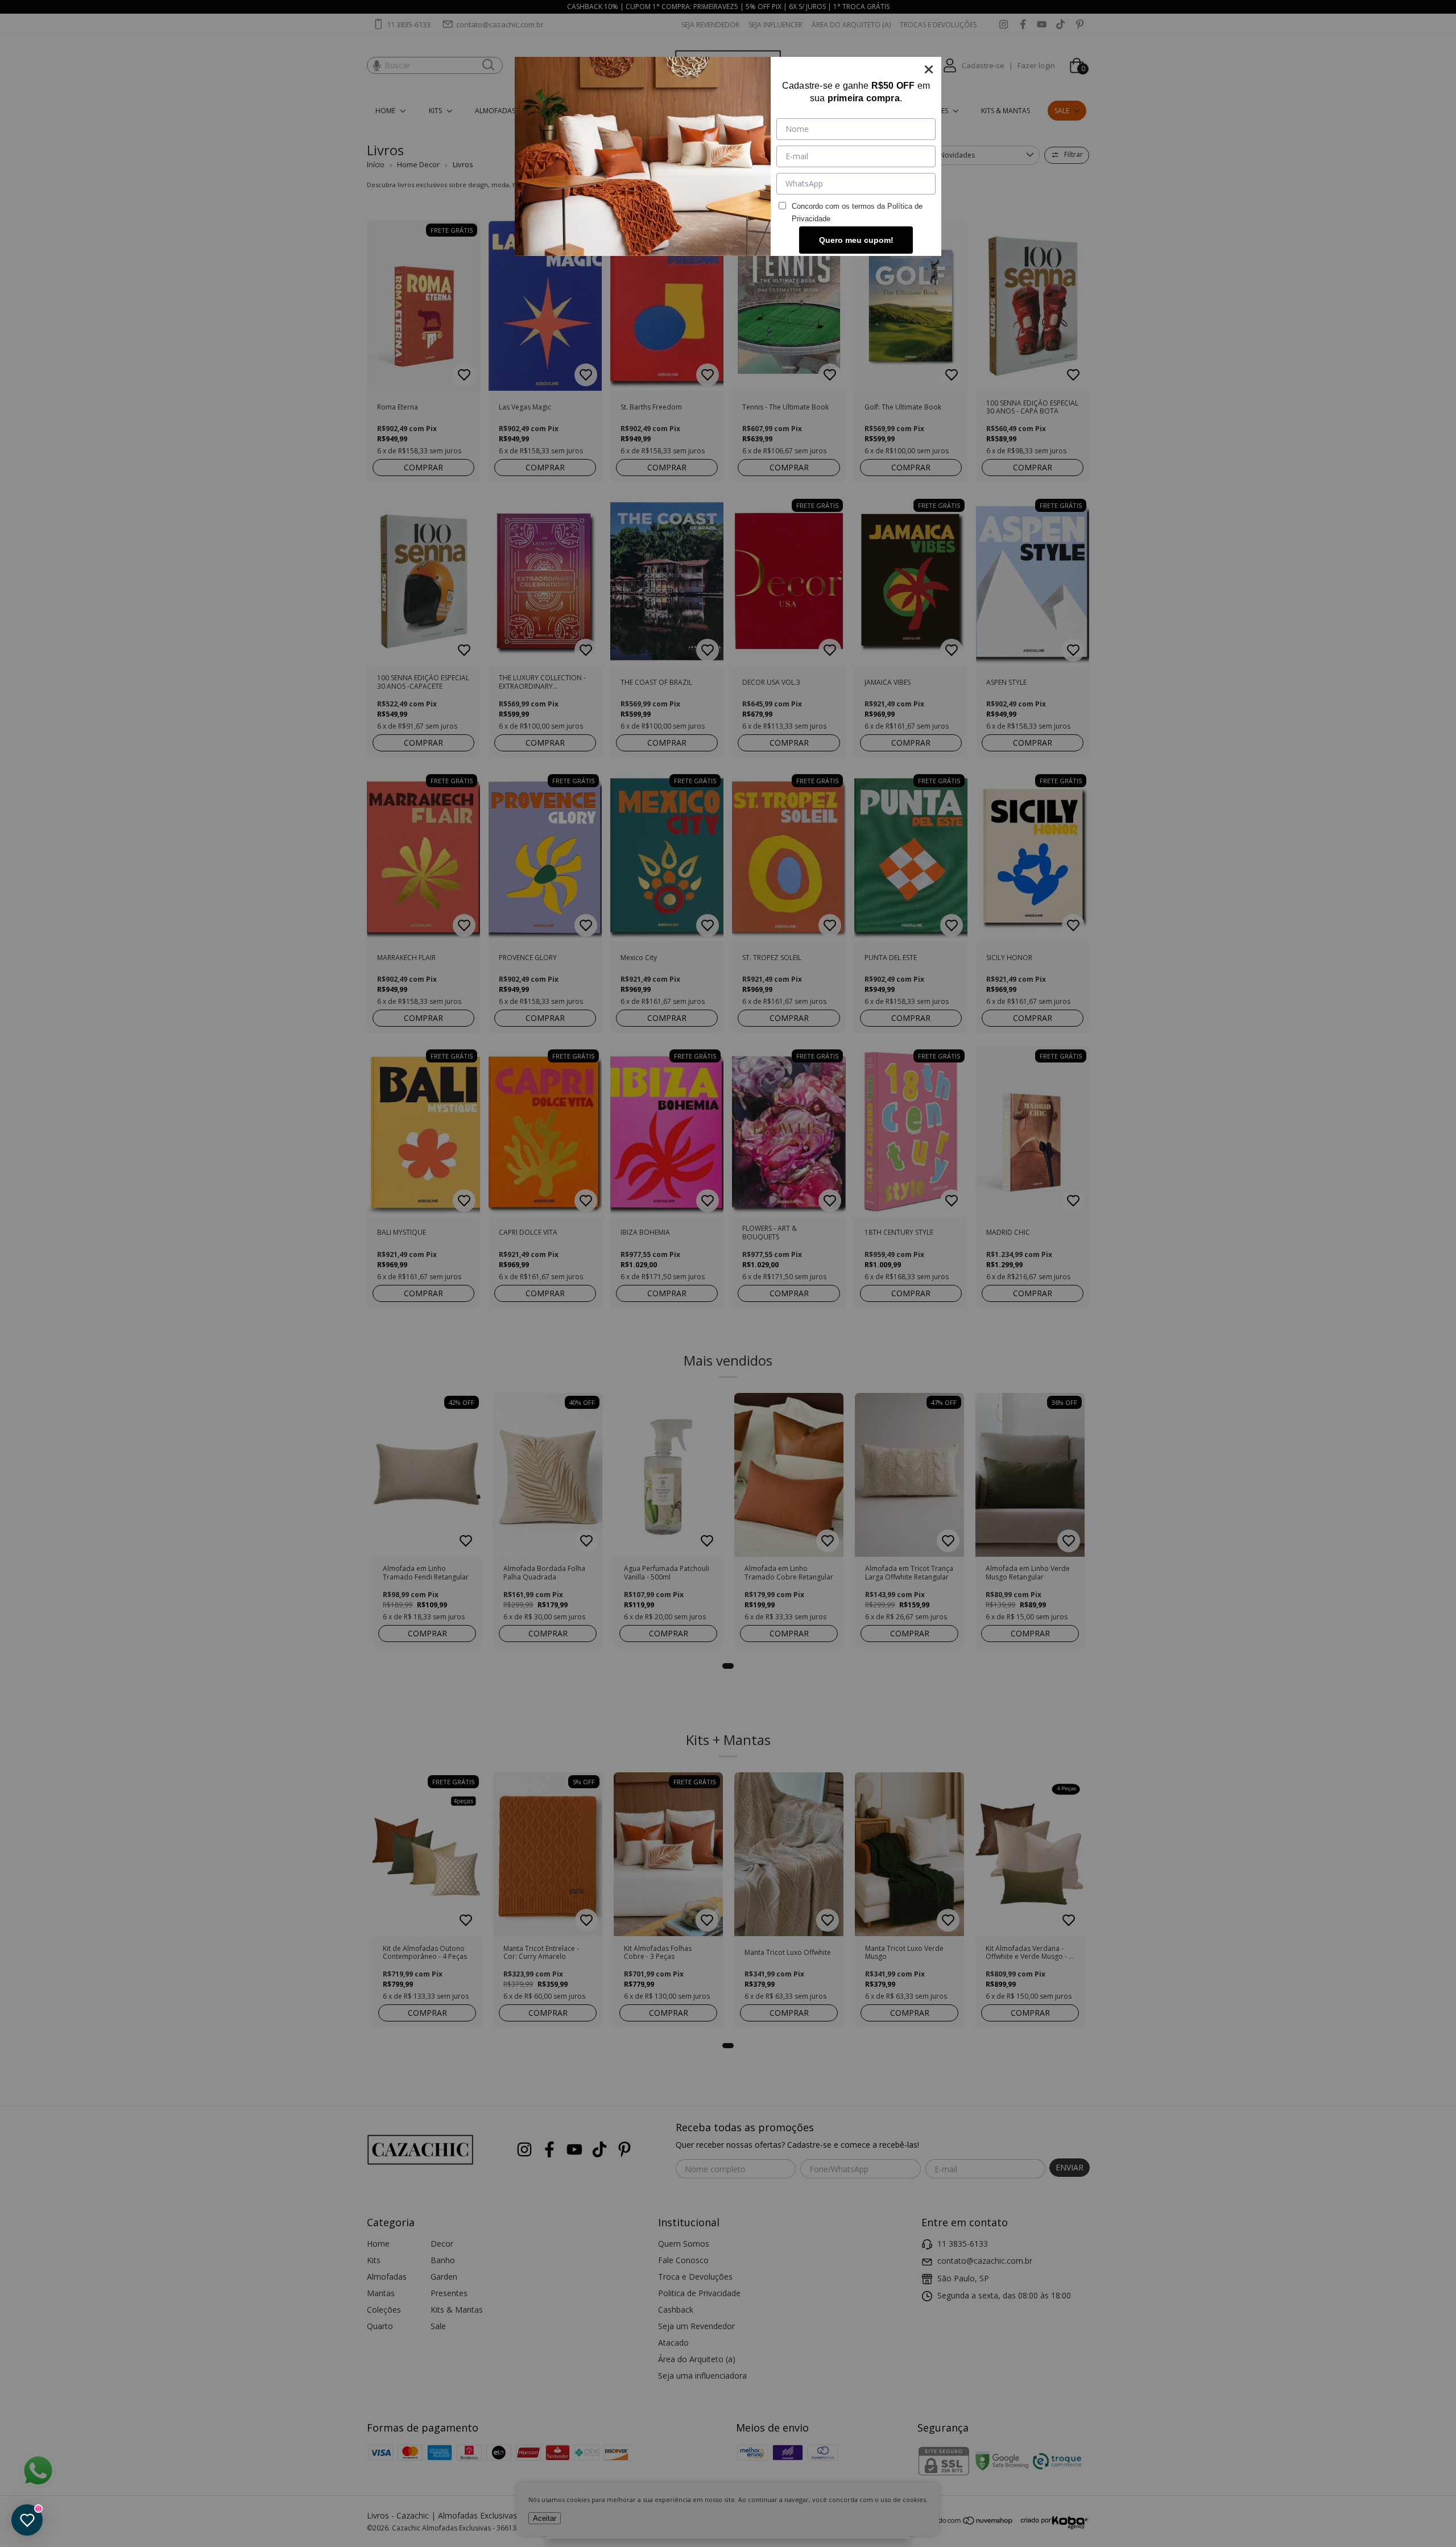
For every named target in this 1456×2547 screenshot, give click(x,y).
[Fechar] (929, 69)
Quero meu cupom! (856, 240)
